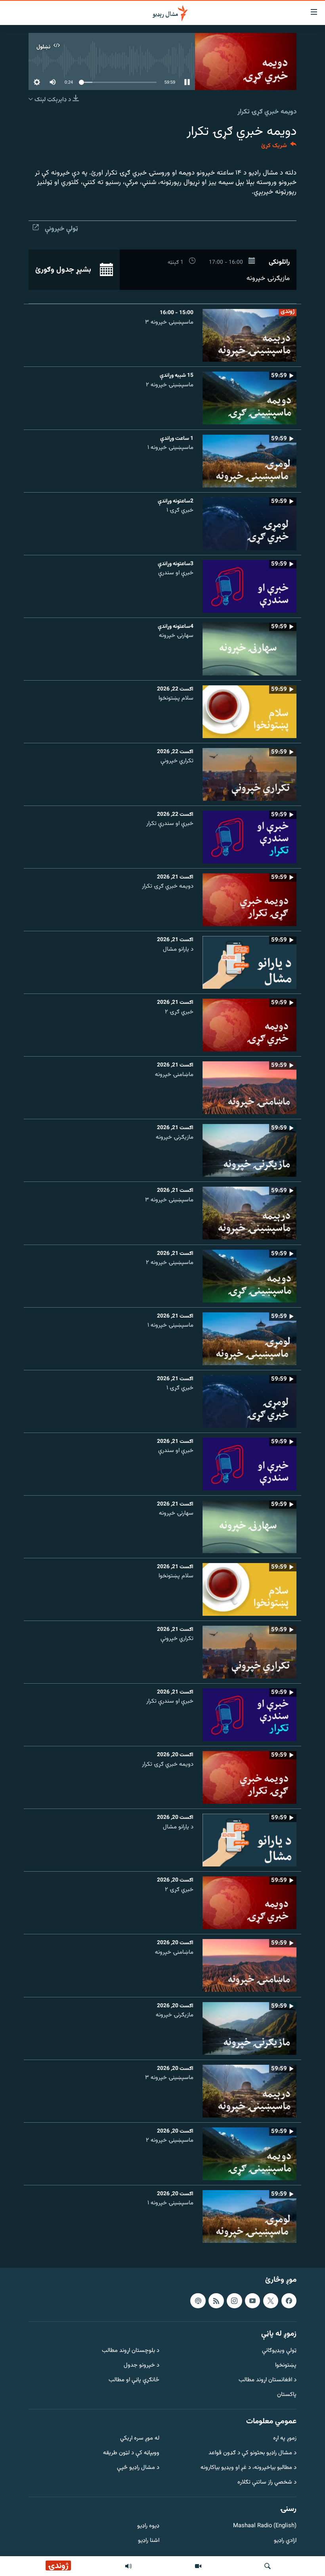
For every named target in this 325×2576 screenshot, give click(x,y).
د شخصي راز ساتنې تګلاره (267, 2483)
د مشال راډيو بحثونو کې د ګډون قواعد (252, 2453)
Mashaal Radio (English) (265, 2526)
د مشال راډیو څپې (138, 2468)
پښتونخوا (286, 2366)
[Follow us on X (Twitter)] (271, 2301)
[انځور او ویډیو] (198, 2566)
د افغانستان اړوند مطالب (268, 2380)
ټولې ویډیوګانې (279, 2351)
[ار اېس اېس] (216, 2301)
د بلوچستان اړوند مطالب (131, 2351)
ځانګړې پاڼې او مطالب (134, 2380)
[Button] (279, 147)
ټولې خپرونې (61, 229)
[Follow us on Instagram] (234, 2301)
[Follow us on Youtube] (252, 2301)
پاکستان (287, 2395)
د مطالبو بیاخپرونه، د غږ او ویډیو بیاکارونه (249, 2468)
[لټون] (268, 2566)
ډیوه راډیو (148, 2526)
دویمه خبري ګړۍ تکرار (267, 112)
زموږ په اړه (285, 2439)
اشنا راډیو (149, 2541)
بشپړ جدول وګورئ (64, 270)
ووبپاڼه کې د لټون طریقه (131, 2453)
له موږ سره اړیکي (140, 2439)
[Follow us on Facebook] (289, 2301)
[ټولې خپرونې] (128, 2566)
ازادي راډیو (285, 2541)
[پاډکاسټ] (198, 2301)
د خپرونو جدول (141, 2366)
